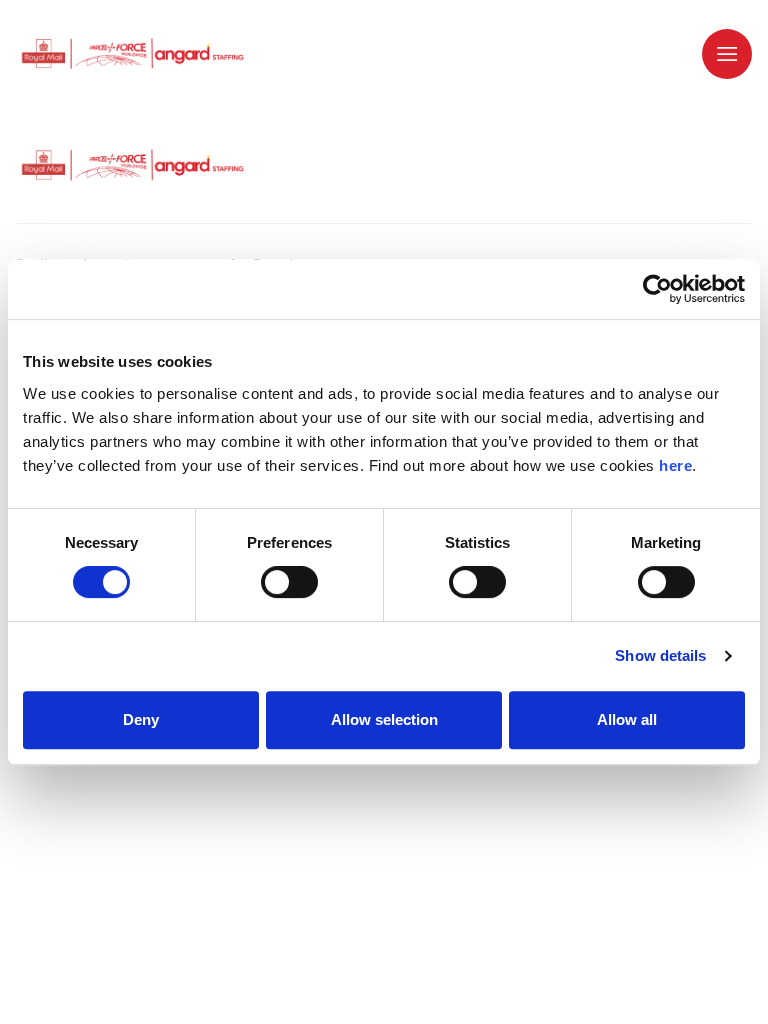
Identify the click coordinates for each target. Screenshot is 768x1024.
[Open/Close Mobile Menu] (727, 54)
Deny (141, 719)
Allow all (627, 719)
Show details (660, 655)
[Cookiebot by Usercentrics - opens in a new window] (657, 289)
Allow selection (384, 719)
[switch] (289, 582)
